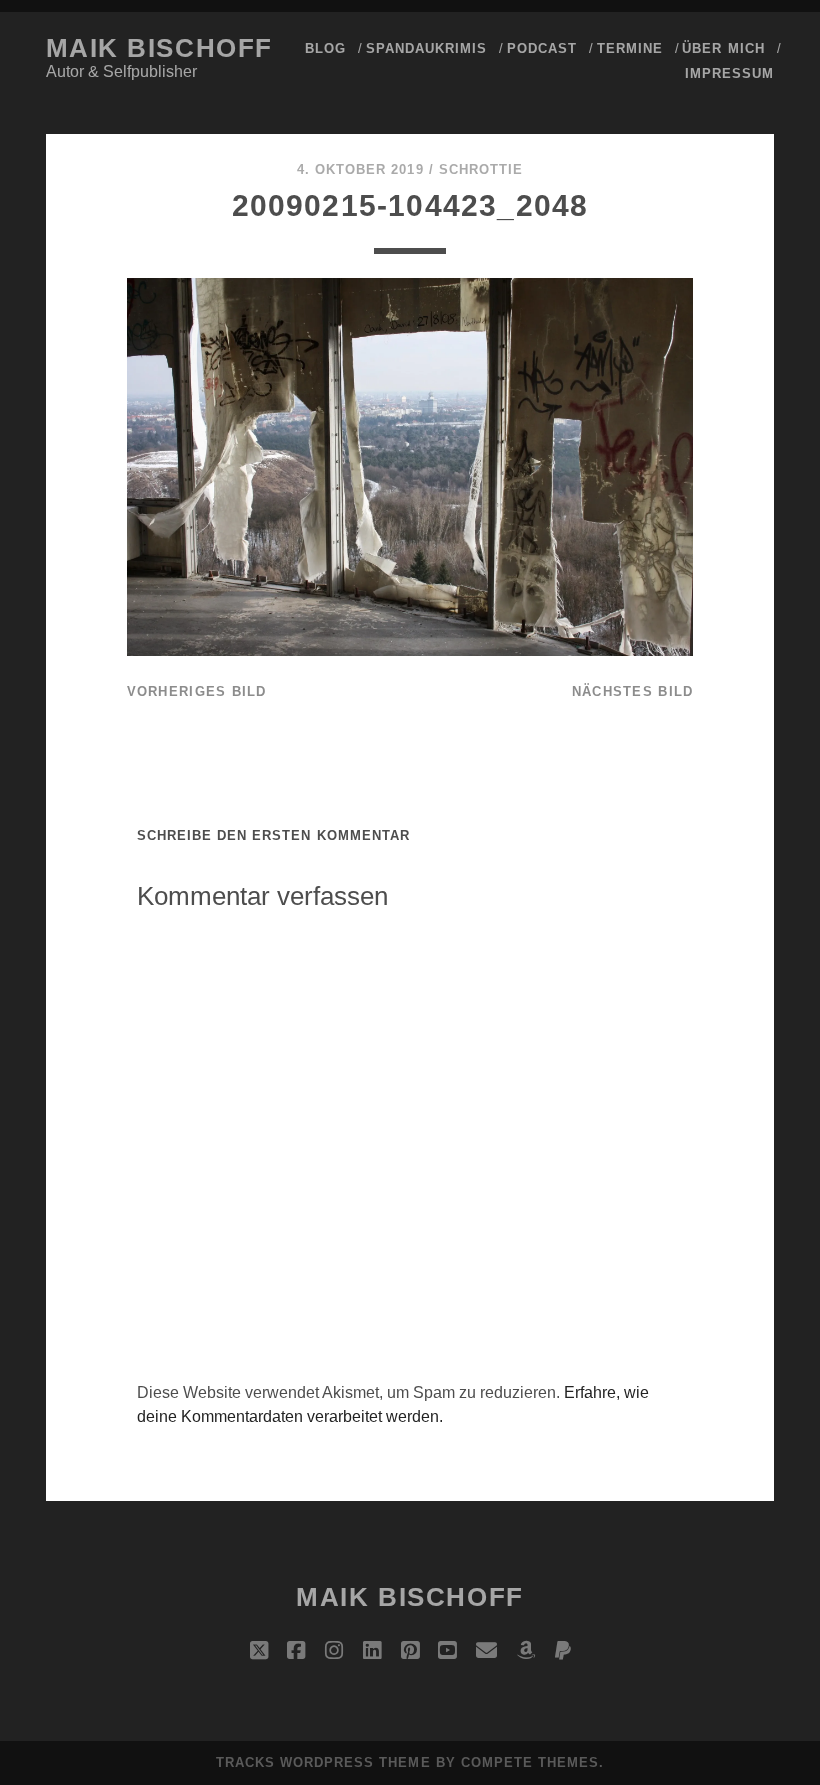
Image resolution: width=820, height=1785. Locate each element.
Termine (630, 48)
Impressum (729, 73)
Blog (325, 48)
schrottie (481, 169)
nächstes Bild (633, 691)
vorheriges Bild (197, 691)
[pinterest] (410, 1651)
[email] (486, 1651)
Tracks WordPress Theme (323, 1762)
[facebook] (296, 1651)
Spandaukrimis (427, 48)
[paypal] (563, 1651)
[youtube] (447, 1651)
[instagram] (334, 1651)
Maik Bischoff (159, 48)
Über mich (723, 48)
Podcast (542, 48)
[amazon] (526, 1651)
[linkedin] (372, 1651)
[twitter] (259, 1651)
